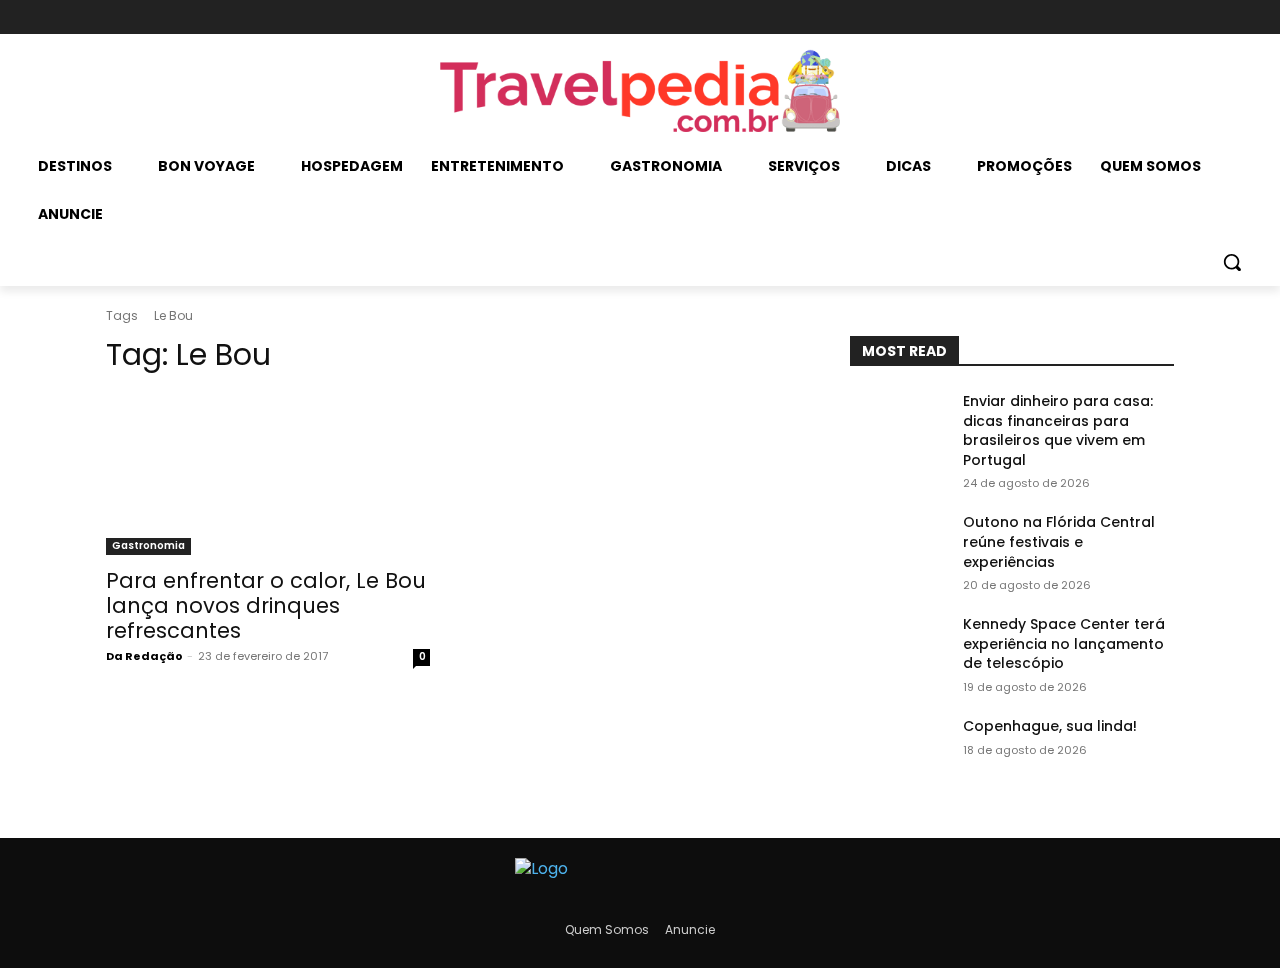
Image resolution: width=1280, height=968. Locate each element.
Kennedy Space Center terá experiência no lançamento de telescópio (1064, 643)
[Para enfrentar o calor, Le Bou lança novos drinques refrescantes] (268, 474)
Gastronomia (148, 545)
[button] (1232, 262)
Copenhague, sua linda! (1050, 726)
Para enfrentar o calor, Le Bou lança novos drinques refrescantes (266, 605)
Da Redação (144, 656)
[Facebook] (1093, 17)
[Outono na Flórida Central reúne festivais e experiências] (898, 547)
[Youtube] (1160, 17)
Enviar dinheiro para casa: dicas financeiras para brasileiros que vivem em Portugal (1058, 430)
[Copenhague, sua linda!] (898, 751)
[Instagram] (1126, 17)
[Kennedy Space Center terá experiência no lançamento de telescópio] (898, 649)
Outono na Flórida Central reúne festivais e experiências (1059, 541)
